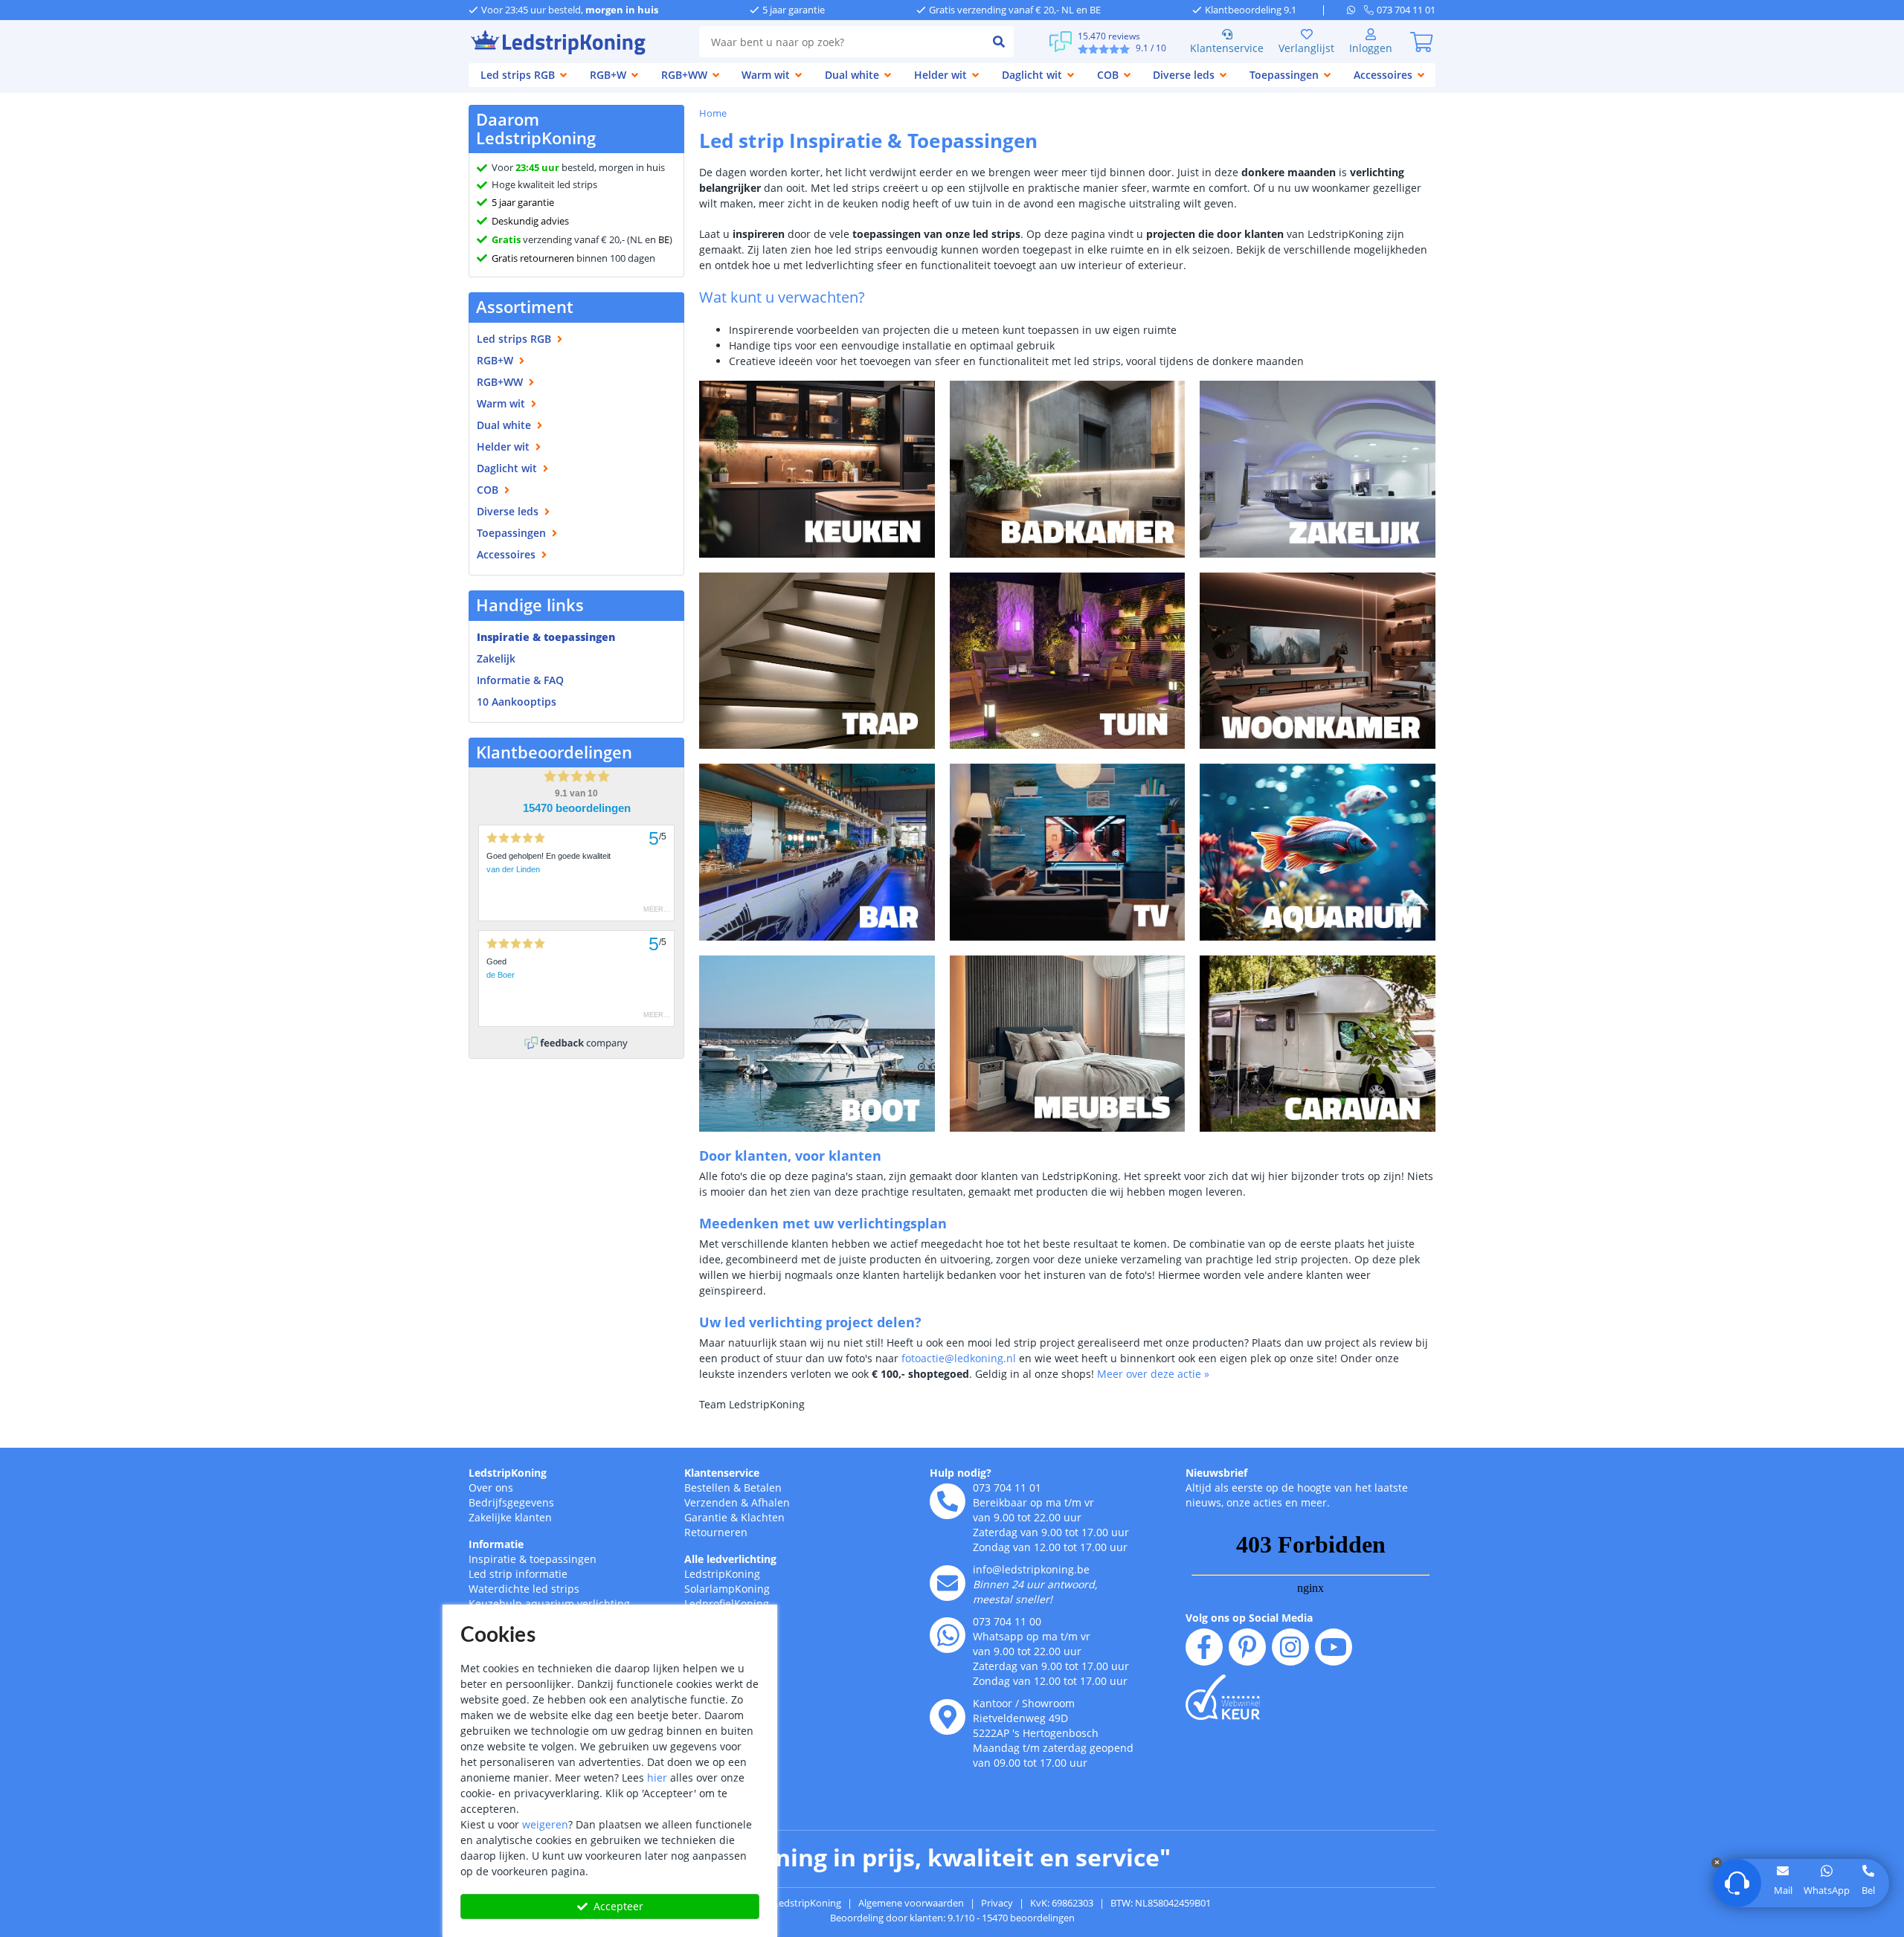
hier (657, 1778)
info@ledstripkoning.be (1031, 1569)
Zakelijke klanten (510, 1517)
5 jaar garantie (523, 202)
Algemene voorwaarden (911, 1903)
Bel (1868, 1890)
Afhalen (771, 1502)
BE (664, 239)
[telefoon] (948, 1501)
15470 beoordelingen (577, 808)
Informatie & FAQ (520, 680)
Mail (1783, 1890)
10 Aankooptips (517, 702)
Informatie (496, 1544)
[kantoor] (948, 1717)
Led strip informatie (518, 1574)
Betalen (763, 1488)
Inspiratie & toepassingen (533, 1559)
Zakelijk (496, 658)
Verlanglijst (1306, 48)
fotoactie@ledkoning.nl (959, 1358)
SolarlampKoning (727, 1589)
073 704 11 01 (1007, 1488)
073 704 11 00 (1007, 1621)
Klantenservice (1227, 48)
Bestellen (707, 1488)
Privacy (997, 1903)
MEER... (657, 909)
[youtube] (1334, 1647)
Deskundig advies (530, 221)
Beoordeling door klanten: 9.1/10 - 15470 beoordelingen (952, 1918)
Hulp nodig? (961, 1473)
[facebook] (1204, 1647)
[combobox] (842, 42)
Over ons (491, 1488)
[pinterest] (1247, 1647)
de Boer (501, 975)
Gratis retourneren (533, 258)
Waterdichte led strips (524, 1589)
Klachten (763, 1517)
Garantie (706, 1517)
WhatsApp (1827, 1890)
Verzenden (711, 1502)
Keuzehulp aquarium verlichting (549, 1604)
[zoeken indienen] (999, 42)
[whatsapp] (1355, 10)
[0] (1421, 42)
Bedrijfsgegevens (511, 1502)
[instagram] (1290, 1647)
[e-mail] (948, 1583)
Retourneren (716, 1532)
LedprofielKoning (727, 1604)
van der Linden (513, 869)
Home (713, 113)
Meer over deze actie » (1153, 1374)
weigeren (545, 1824)
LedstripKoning (508, 1473)
